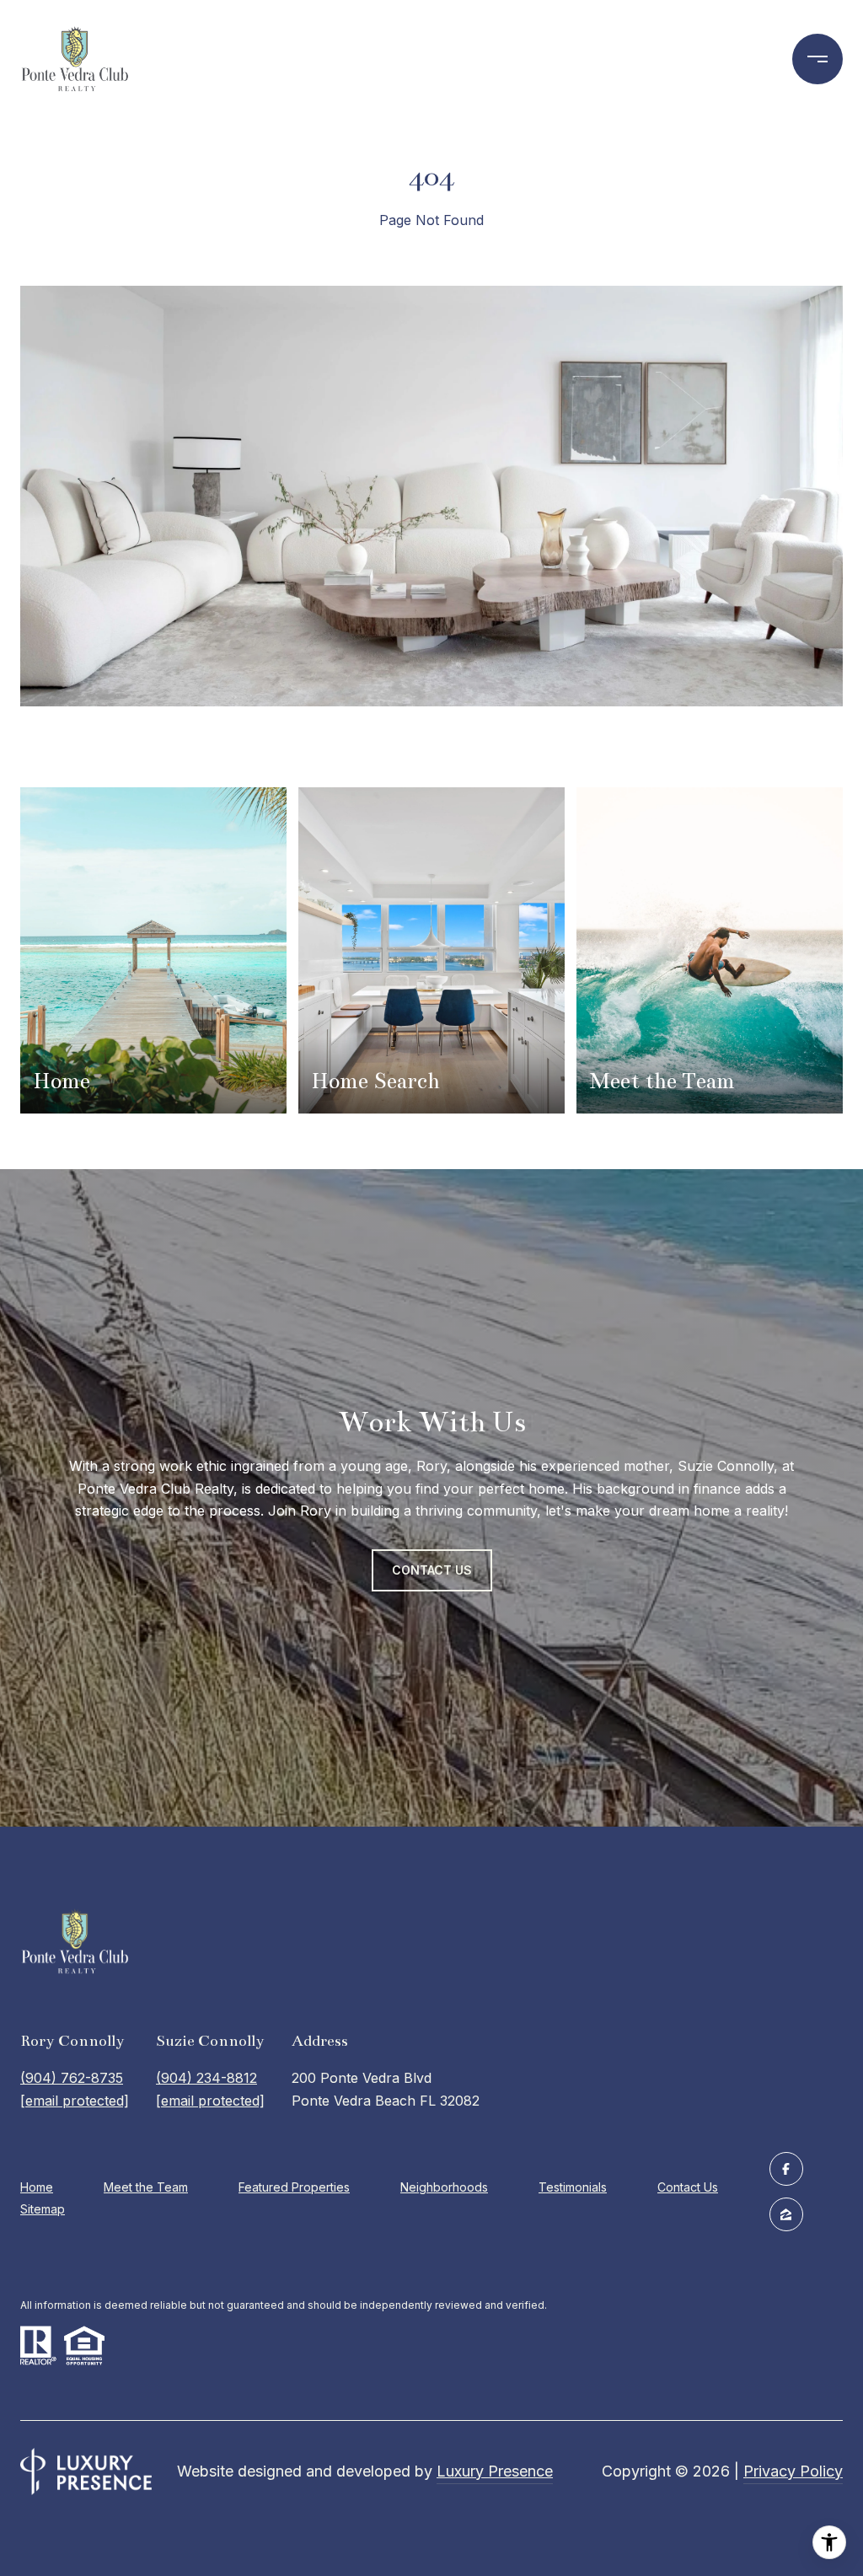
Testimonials (573, 2187)
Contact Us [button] (432, 1570)
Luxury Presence (495, 2471)
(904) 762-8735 (72, 2078)
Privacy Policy (793, 2471)
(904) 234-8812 (206, 2078)
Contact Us (688, 2187)
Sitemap (43, 2209)
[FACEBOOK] (786, 2169)
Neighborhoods (444, 2187)
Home (37, 2187)
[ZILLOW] (786, 2214)
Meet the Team (146, 2187)
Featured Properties (294, 2187)
